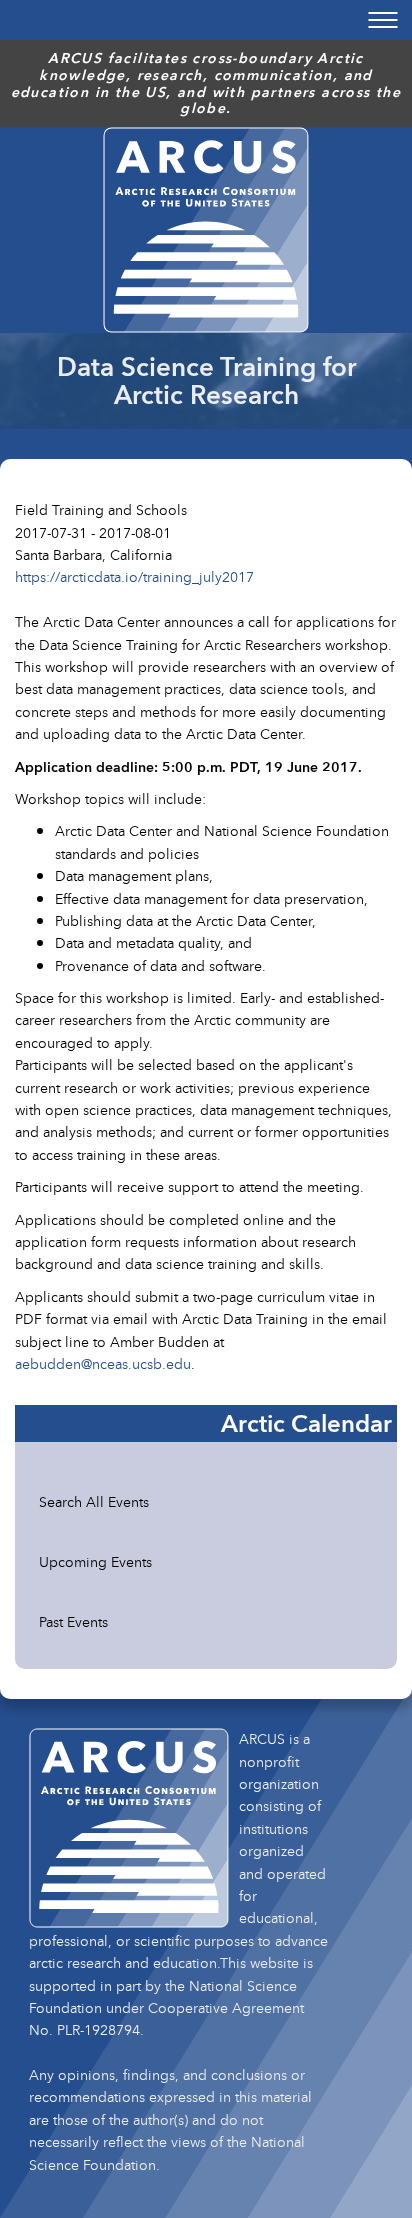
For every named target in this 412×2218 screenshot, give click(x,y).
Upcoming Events (95, 1561)
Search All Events (94, 1501)
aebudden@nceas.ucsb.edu (103, 1363)
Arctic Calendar (306, 1423)
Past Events (73, 1621)
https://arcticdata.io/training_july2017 (134, 576)
